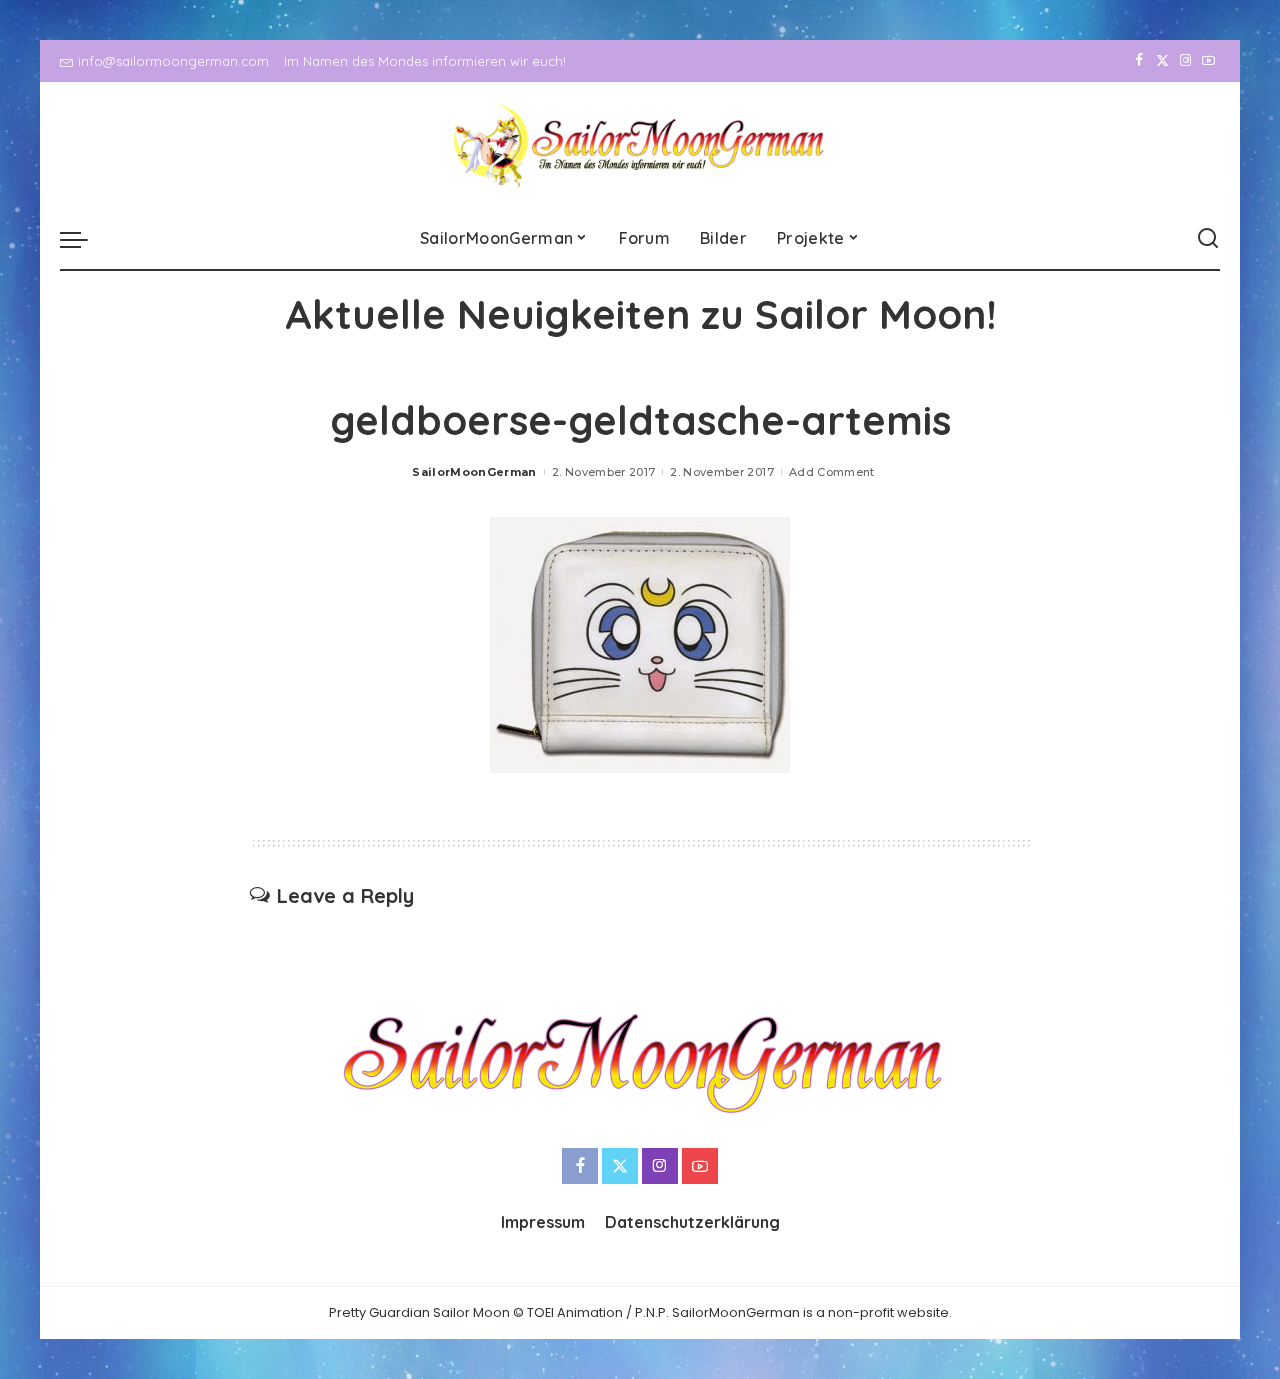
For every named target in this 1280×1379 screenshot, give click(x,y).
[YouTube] (1208, 61)
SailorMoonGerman (474, 472)
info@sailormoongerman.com (173, 61)
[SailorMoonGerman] (640, 145)
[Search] (1208, 239)
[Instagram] (1185, 61)
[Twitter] (1162, 61)
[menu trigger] (84, 239)
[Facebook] (1139, 61)
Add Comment (832, 472)
